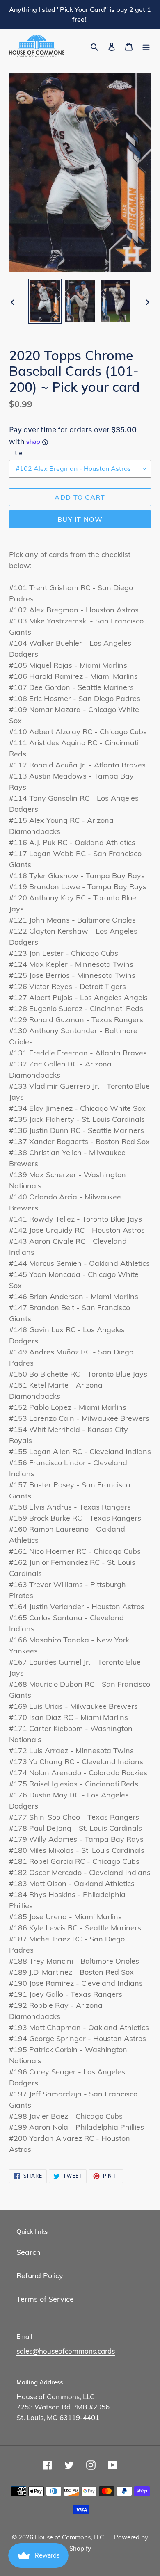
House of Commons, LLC (69, 2537)
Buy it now (80, 519)
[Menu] (146, 46)
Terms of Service (45, 2299)
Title (16, 453)
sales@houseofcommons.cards (66, 2351)
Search (29, 2252)
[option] (45, 301)
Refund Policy (40, 2276)
